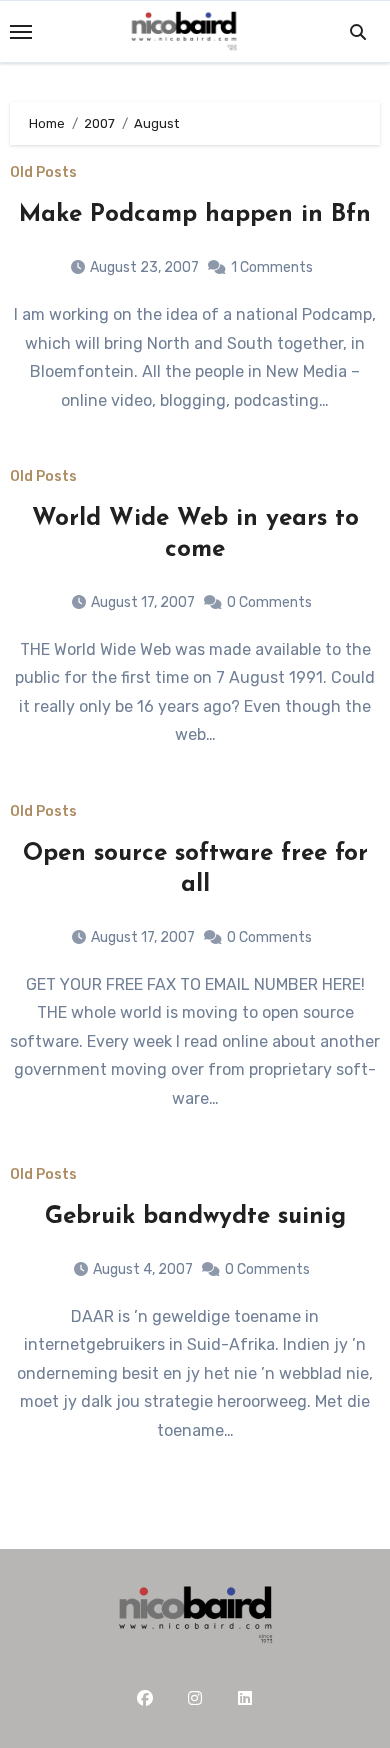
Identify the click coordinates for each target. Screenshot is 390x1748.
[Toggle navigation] (21, 32)
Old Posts (43, 173)
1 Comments (272, 267)
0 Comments (269, 602)
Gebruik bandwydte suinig (195, 1217)
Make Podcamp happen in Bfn (195, 215)
